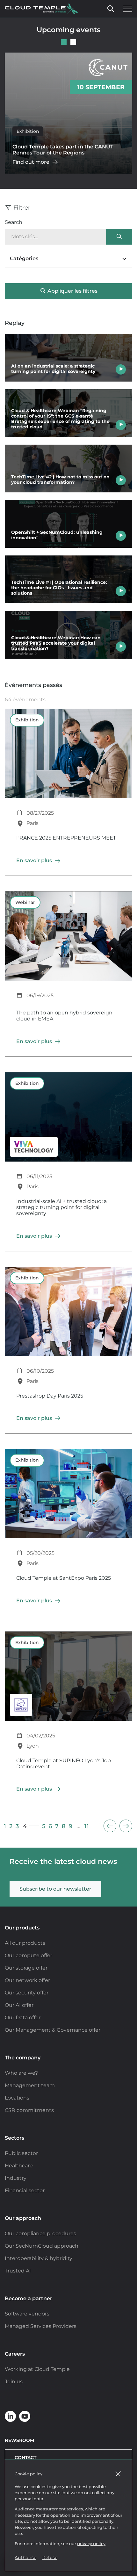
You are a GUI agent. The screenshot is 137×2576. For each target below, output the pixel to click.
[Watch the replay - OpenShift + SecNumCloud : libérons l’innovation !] (68, 524)
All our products (25, 1943)
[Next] (126, 1826)
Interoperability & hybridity (39, 2258)
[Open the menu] (126, 9)
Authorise (25, 2558)
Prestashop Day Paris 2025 (50, 1396)
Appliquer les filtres (72, 291)
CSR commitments (29, 2110)
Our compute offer (29, 1955)
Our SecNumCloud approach (42, 2246)
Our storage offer (26, 1968)
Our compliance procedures (40, 2233)
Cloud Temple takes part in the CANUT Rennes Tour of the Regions (63, 150)
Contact (25, 2458)
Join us (14, 2382)
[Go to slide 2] (73, 42)
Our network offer (27, 1980)
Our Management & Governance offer (53, 2030)
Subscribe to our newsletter (55, 1889)
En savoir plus (34, 860)
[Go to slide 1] (64, 42)
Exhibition (28, 131)
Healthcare (19, 2166)
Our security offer (27, 1993)
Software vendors (27, 2314)
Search (14, 222)
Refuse (50, 2558)
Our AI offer (19, 2005)
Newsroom (19, 2440)
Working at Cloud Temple (37, 2369)
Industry (16, 2178)
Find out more (31, 162)
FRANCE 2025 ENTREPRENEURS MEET (66, 838)
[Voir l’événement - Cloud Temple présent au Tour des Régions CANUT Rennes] (68, 113)
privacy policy (91, 2544)
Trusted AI (18, 2271)
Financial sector (25, 2190)
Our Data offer (23, 2018)
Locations (17, 2098)
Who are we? (21, 2073)
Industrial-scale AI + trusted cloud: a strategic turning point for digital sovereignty (61, 1207)
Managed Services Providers (41, 2326)
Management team (30, 2085)
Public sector (21, 2153)
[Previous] (110, 1826)
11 (87, 1826)
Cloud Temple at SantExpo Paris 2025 (64, 1578)
